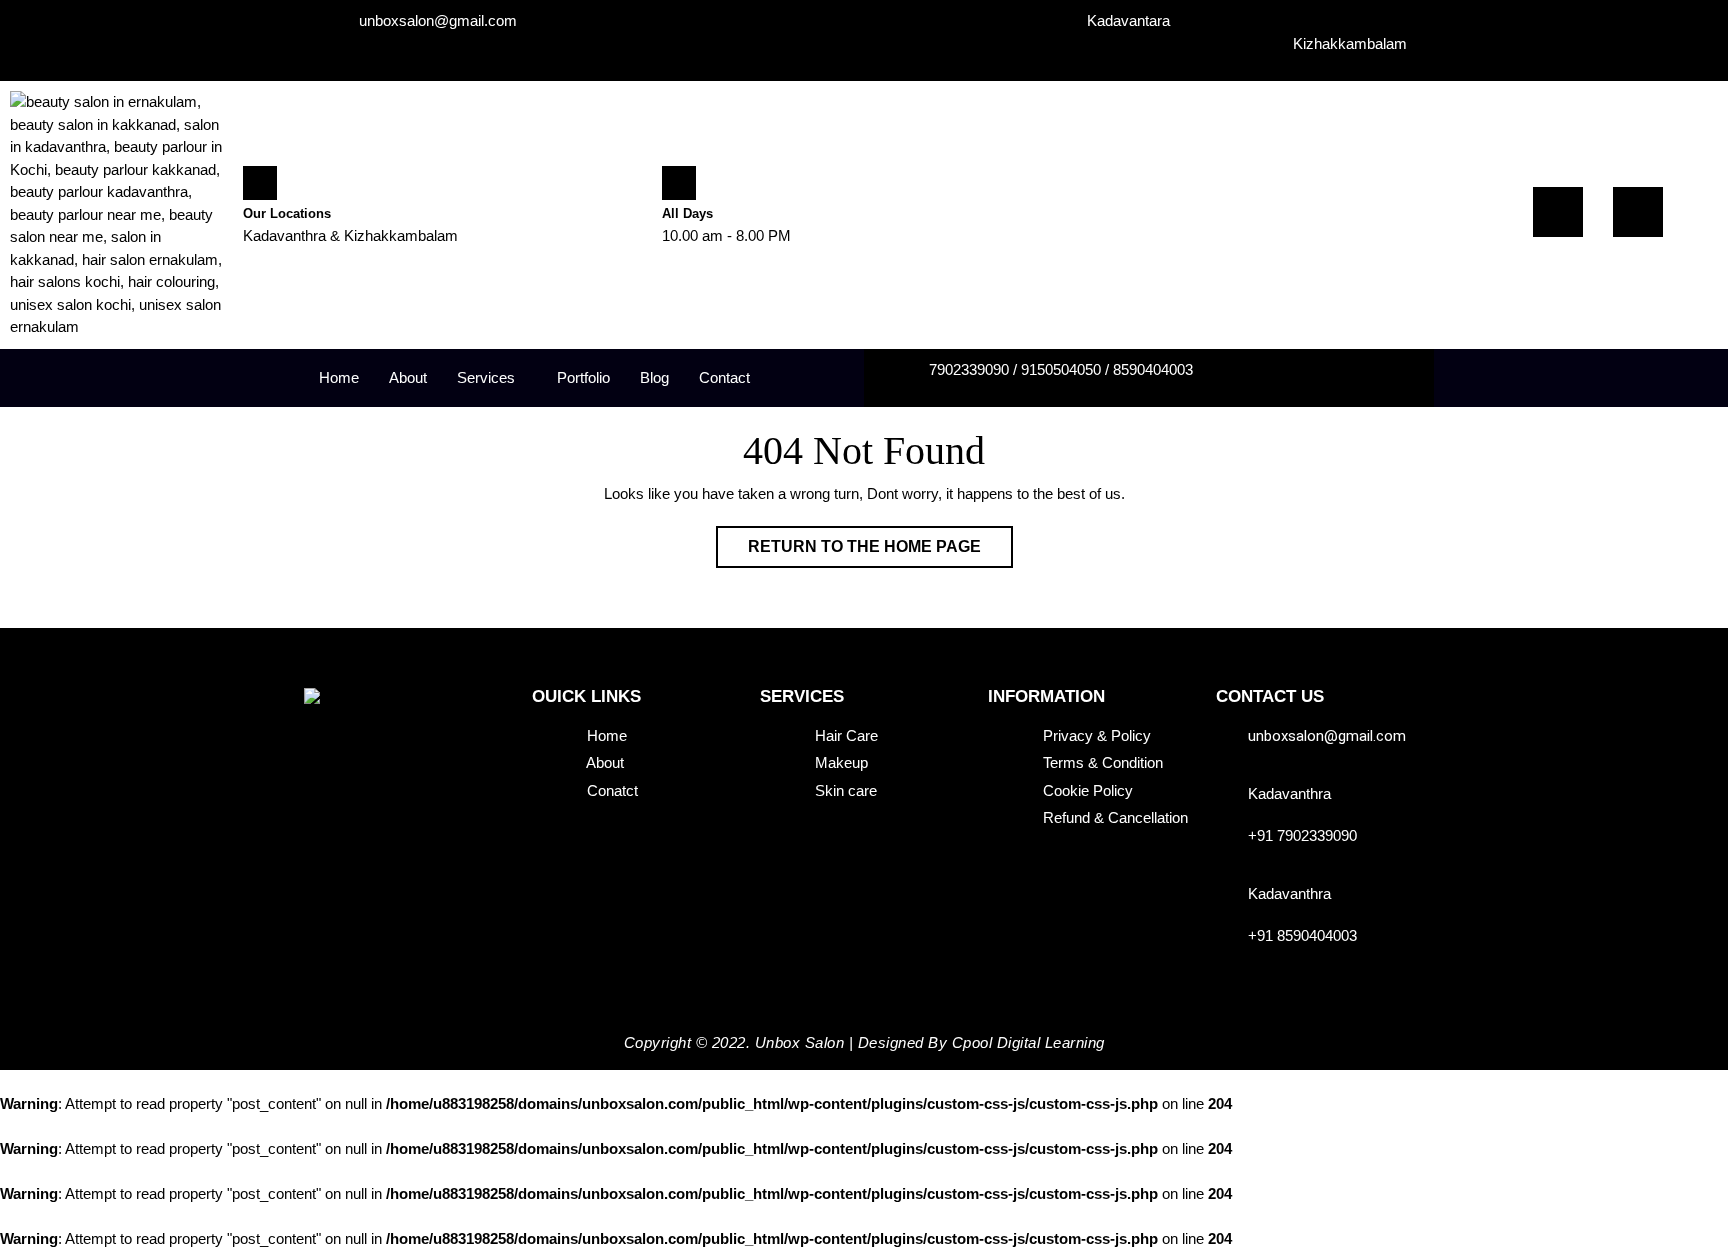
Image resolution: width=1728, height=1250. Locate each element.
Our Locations (287, 213)
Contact (724, 377)
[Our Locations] (260, 183)
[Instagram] (1638, 212)
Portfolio (583, 377)
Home (339, 377)
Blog (654, 377)
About (408, 377)
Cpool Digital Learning (1028, 1042)
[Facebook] (1558, 212)
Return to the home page (880, 540)
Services (486, 377)
